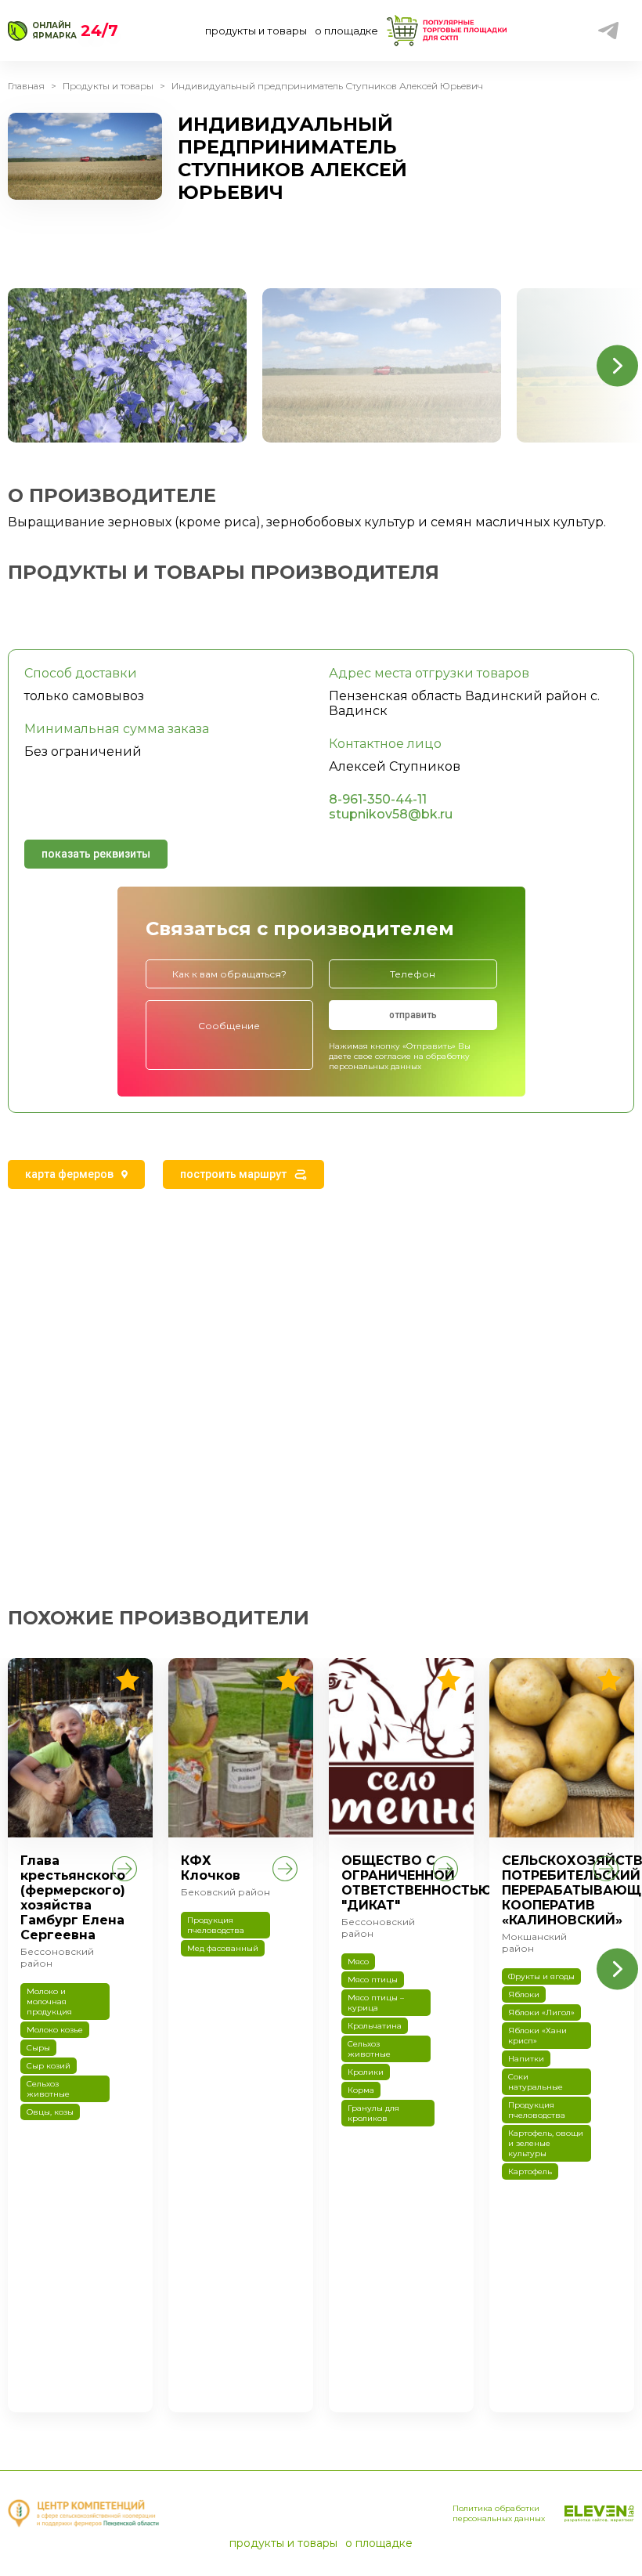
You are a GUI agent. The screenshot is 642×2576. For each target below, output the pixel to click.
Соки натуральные (536, 2082)
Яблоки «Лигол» (541, 2012)
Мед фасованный (223, 1948)
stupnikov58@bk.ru (391, 814)
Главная (26, 86)
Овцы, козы (50, 2112)
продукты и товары (256, 31)
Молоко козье (55, 2030)
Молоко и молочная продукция (49, 2002)
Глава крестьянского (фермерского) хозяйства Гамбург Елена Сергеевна (73, 1898)
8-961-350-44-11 (378, 799)
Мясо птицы (373, 1980)
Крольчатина (375, 2026)
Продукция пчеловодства (216, 1925)
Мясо (358, 1962)
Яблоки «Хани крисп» (537, 2036)
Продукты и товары (108, 86)
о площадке (346, 31)
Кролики (366, 2072)
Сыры (38, 2048)
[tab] (76, 1174)
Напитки (526, 2059)
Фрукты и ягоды (541, 1976)
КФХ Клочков (211, 1868)
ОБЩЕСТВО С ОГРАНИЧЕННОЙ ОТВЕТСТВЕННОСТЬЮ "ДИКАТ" (417, 1883)
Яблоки (524, 1994)
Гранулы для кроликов (373, 2113)
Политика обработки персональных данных (499, 2513)
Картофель (530, 2171)
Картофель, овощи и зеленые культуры (546, 2143)
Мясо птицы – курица (376, 2003)
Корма (361, 2090)
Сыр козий (49, 2066)
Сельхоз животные (48, 2089)
